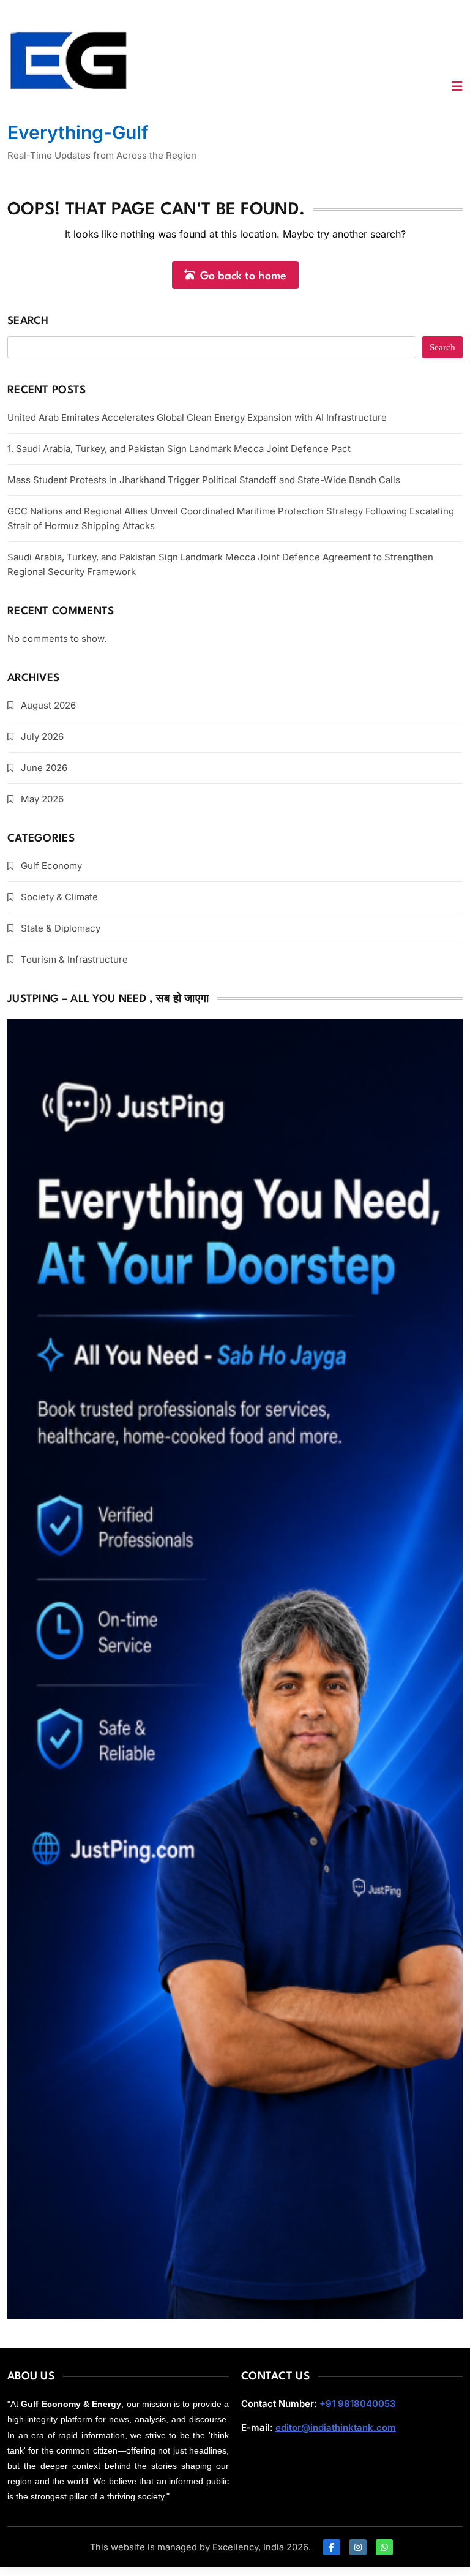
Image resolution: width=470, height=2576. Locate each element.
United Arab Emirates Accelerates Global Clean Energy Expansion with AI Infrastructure (197, 417)
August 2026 (48, 705)
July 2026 (42, 736)
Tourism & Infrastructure (74, 959)
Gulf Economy (51, 866)
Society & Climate (59, 897)
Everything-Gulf (78, 132)
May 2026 (42, 799)
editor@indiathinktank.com (336, 2427)
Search (28, 321)
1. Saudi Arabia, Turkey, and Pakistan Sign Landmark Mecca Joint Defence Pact (179, 449)
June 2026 (44, 768)
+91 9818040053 (358, 2404)
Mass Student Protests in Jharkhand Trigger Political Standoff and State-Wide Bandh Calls (204, 480)
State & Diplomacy (61, 928)
